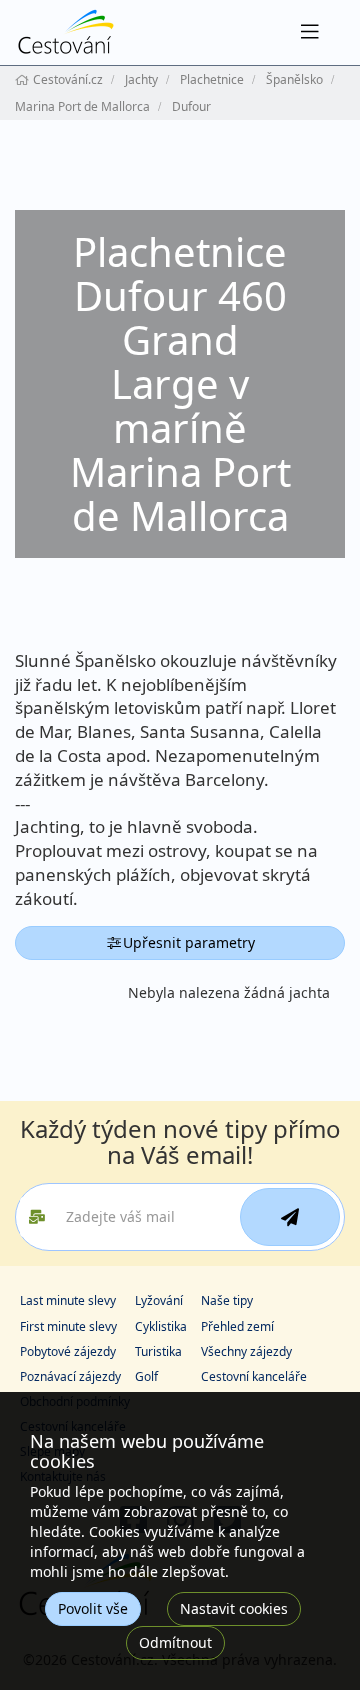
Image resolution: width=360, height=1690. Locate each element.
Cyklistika (161, 1326)
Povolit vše (93, 1608)
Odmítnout (175, 1642)
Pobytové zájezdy (68, 1351)
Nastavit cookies (234, 1608)
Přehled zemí (237, 1326)
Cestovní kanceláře (254, 1376)
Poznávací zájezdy (70, 1376)
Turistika (158, 1351)
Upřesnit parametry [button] (189, 942)
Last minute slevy (68, 1300)
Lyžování (159, 1300)
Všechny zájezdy (246, 1351)
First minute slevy (68, 1326)
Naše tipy (227, 1300)
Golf (146, 1376)
